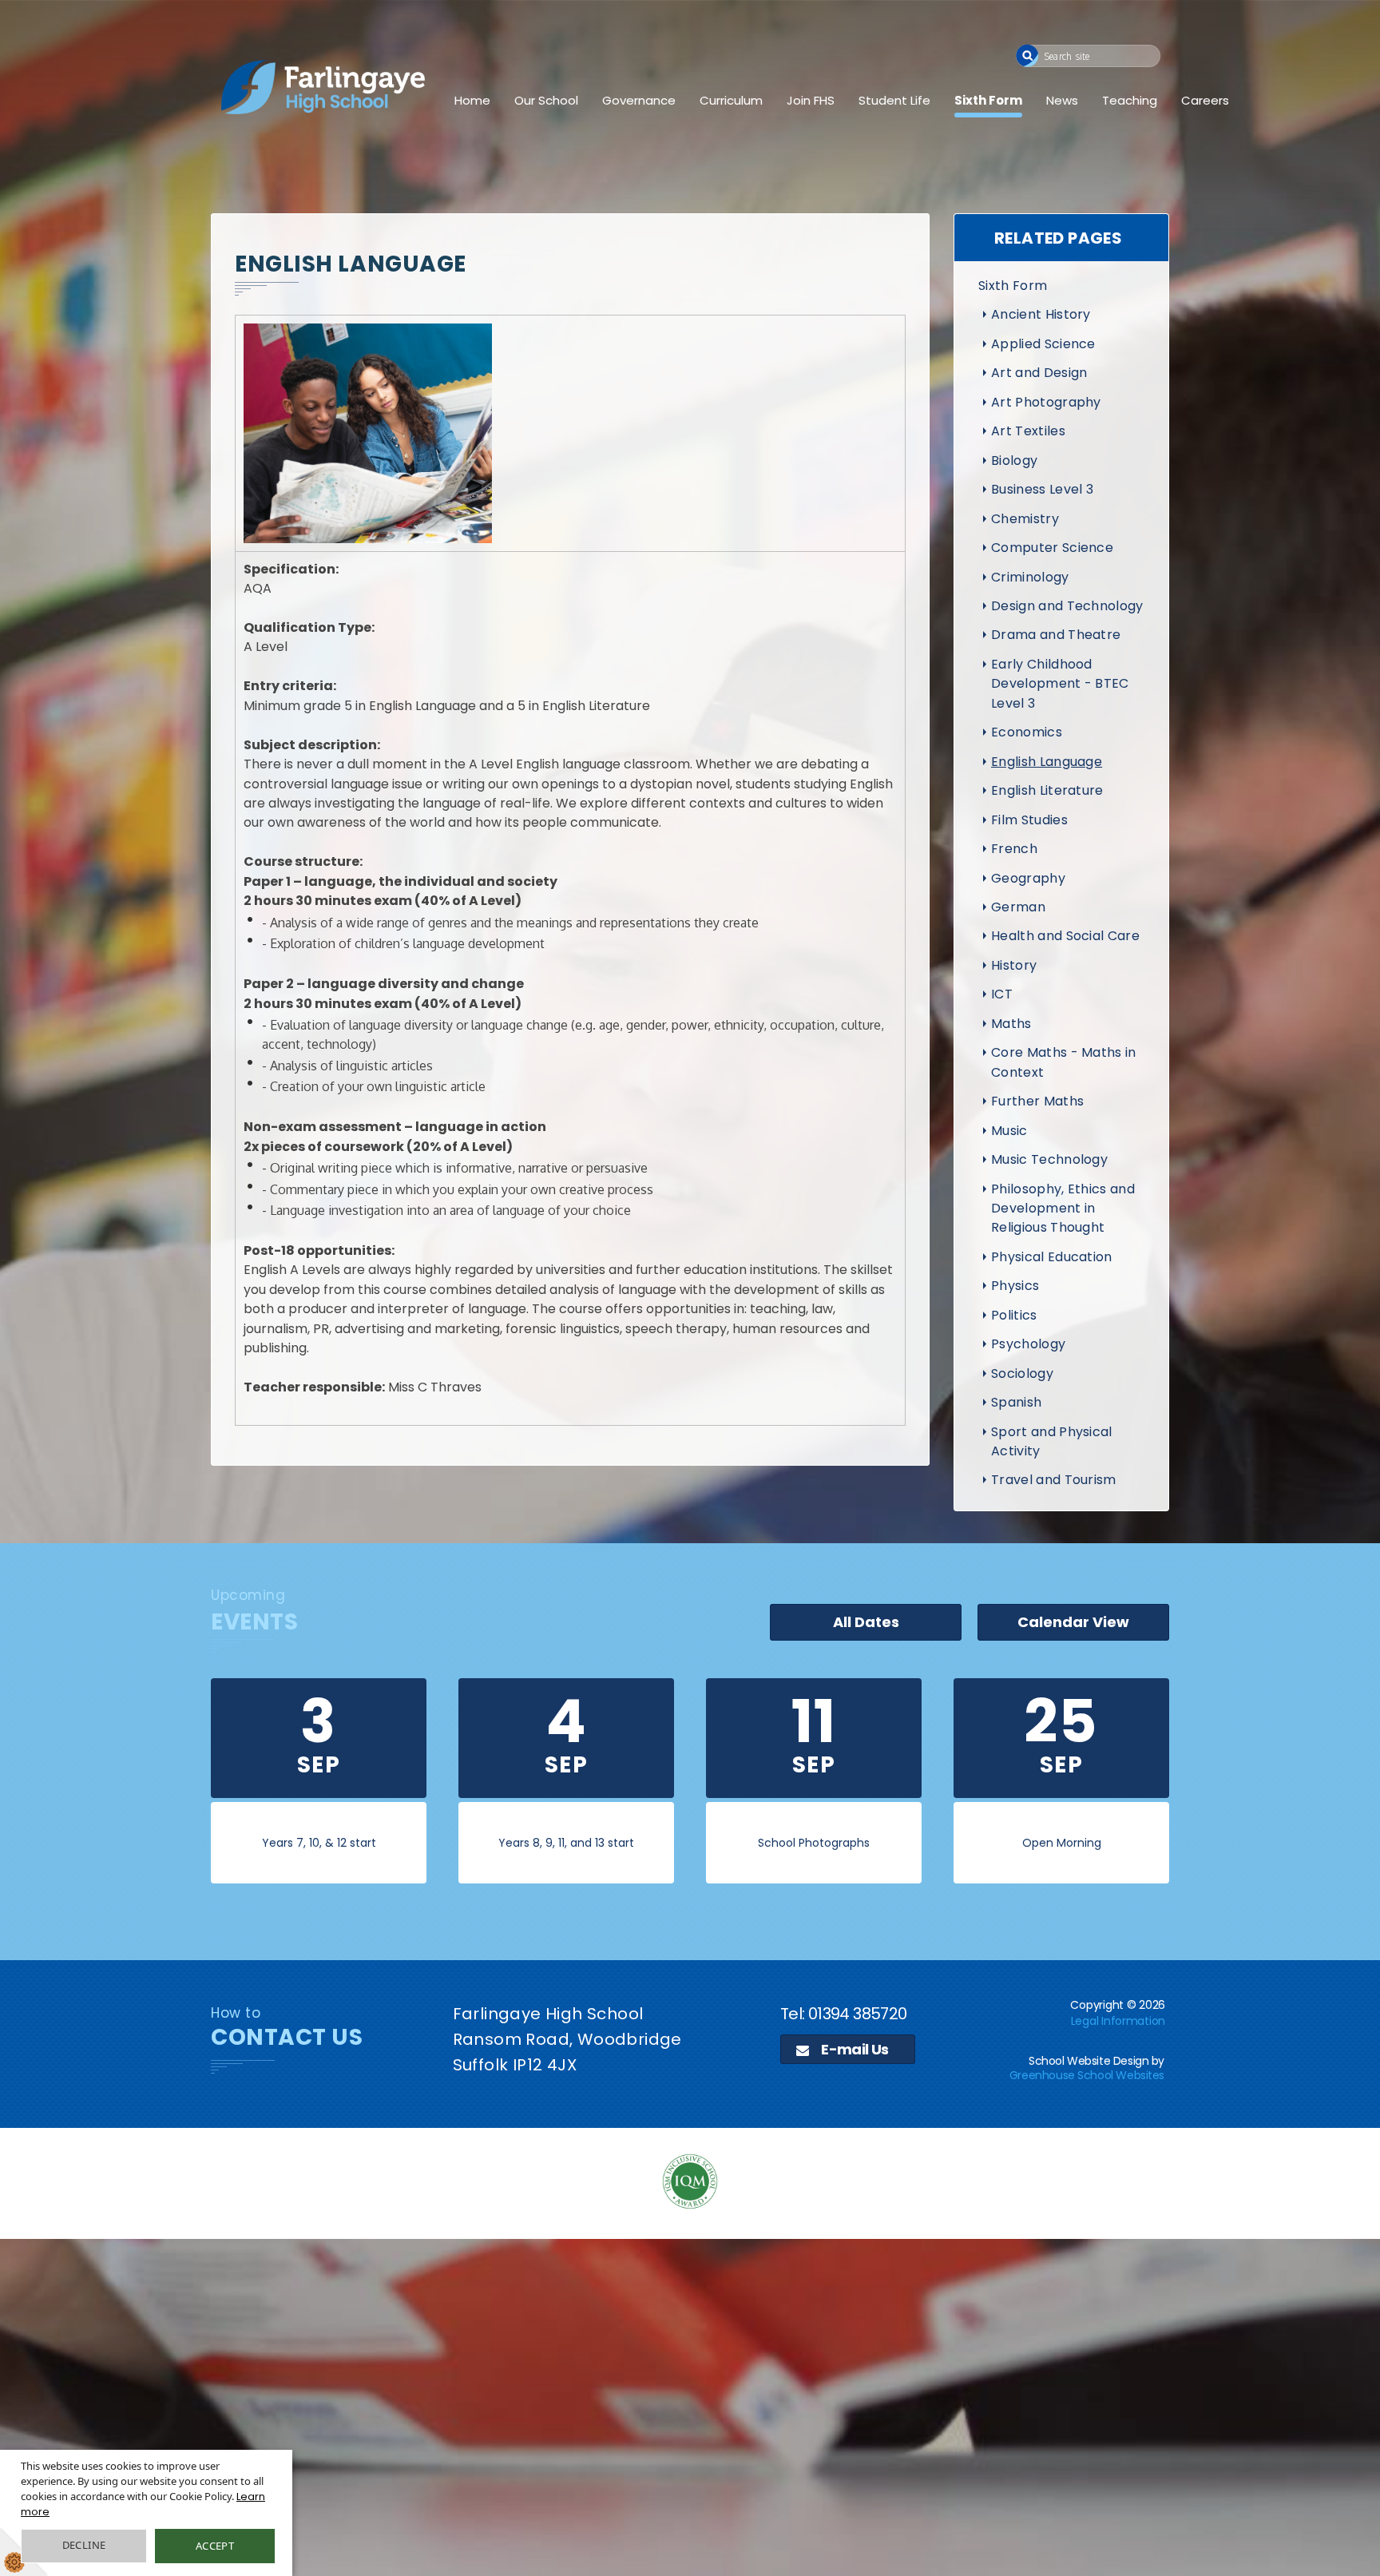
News (1062, 100)
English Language (1047, 762)
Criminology (1030, 577)
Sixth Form (988, 100)
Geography (1028, 878)
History (1014, 965)
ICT (1002, 994)
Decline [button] (84, 2545)
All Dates (866, 1622)
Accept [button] (215, 2546)
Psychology (1028, 1344)
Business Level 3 (1042, 489)
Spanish (1016, 1402)
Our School (546, 100)
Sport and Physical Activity (1052, 1441)
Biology (1014, 460)
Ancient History (1041, 314)
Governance (639, 100)
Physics (1015, 1286)
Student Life (894, 100)
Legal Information (1118, 2021)
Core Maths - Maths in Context (1064, 1062)
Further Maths (1037, 1101)
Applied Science (1043, 344)
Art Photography (1046, 402)
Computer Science (1052, 548)
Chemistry (1025, 519)
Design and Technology (1067, 606)
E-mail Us (854, 2049)
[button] (1027, 56)
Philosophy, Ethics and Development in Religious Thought (1063, 1209)
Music (1009, 1131)
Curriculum (731, 100)
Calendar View (1073, 1622)
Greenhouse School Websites (1087, 2075)
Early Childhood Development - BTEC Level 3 (1060, 684)
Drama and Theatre (1056, 635)
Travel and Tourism (1054, 1480)
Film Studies (1029, 820)
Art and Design (1039, 373)
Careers (1205, 100)
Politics (1014, 1315)
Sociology (1022, 1373)
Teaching (1130, 100)
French (1014, 849)
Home (472, 100)
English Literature (1047, 790)
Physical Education (1052, 1257)
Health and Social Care (1065, 936)
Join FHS (811, 100)
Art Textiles (1028, 431)
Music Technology (1049, 1159)
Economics (1027, 732)
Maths (1011, 1024)
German (1018, 907)
